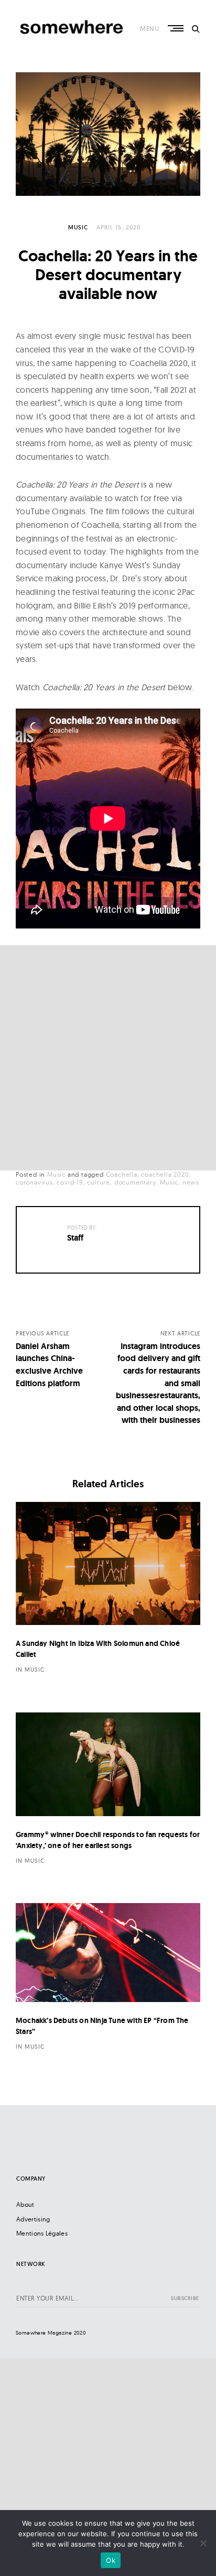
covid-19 (70, 1182)
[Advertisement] (108, 1058)
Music (78, 227)
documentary (135, 1182)
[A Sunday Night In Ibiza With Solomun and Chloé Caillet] (108, 1564)
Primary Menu (177, 28)
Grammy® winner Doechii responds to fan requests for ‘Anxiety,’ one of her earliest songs (108, 1840)
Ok (111, 2560)
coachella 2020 (165, 1174)
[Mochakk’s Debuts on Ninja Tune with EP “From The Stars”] (108, 1953)
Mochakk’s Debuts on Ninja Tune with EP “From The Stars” (102, 2026)
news (191, 1182)
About (25, 2204)
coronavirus (34, 1182)
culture (99, 1182)
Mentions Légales (42, 2233)
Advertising (33, 2219)
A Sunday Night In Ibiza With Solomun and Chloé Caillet (98, 1649)
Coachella (122, 1174)
